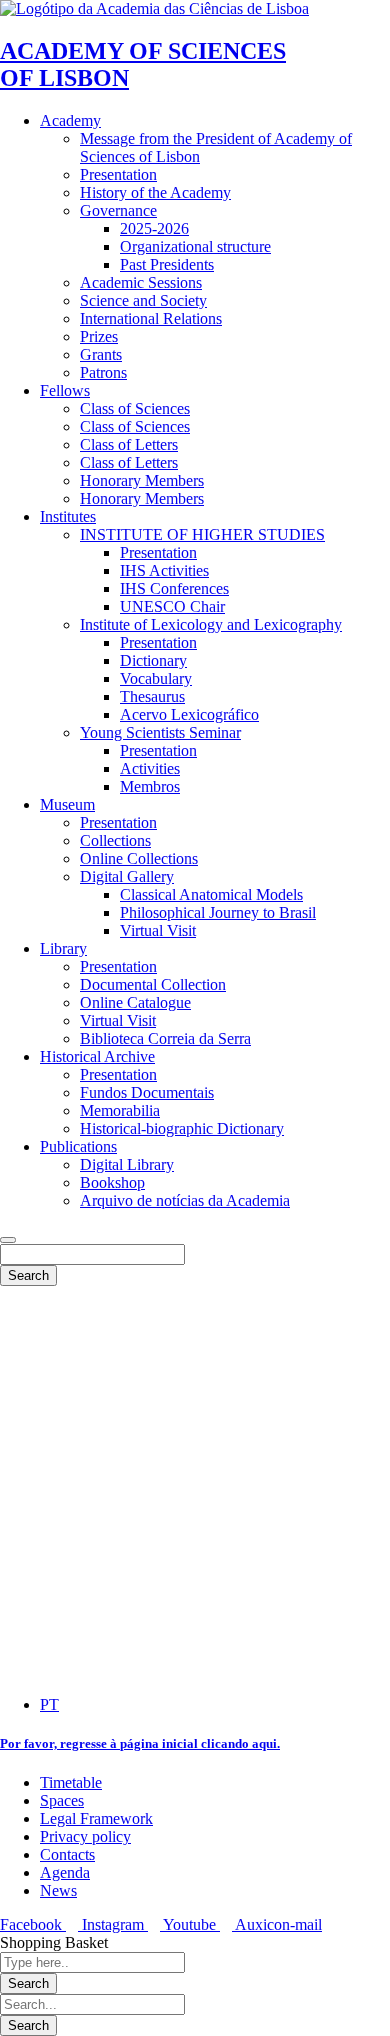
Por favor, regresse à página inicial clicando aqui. (140, 1743)
